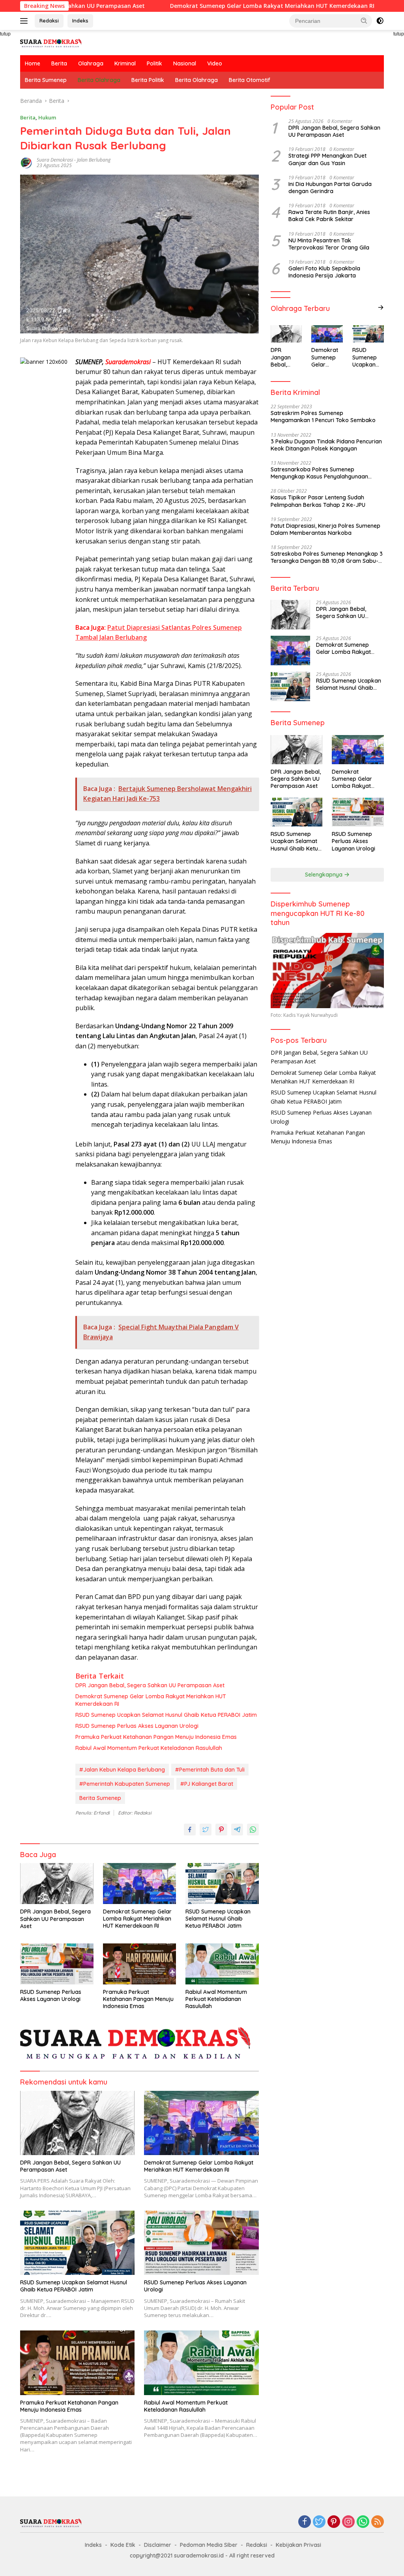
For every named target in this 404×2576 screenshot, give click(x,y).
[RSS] (378, 2522)
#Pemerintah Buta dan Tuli (210, 1770)
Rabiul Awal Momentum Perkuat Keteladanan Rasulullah (149, 1748)
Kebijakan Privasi (298, 2545)
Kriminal (125, 63)
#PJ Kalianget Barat (207, 1784)
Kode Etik (123, 2545)
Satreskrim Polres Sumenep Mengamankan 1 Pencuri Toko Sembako (323, 417)
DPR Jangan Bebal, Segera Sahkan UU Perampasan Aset (150, 1685)
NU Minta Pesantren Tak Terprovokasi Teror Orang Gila (329, 244)
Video (215, 63)
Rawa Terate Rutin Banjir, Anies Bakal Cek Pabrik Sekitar (329, 216)
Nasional (185, 63)
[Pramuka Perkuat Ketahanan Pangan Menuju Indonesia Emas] (140, 1964)
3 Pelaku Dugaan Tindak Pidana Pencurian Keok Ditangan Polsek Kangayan (326, 445)
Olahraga (91, 63)
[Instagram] (348, 2522)
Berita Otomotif (250, 80)
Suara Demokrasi (55, 160)
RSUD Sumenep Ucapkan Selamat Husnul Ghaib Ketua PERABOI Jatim (167, 1715)
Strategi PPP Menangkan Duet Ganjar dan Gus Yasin (327, 159)
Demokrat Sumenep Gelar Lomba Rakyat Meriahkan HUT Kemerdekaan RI (212, 6)
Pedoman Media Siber (209, 2545)
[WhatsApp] (363, 2522)
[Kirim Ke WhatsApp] (253, 1830)
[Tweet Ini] (206, 1830)
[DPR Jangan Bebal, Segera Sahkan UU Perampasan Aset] (57, 1884)
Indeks (80, 20)
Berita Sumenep (46, 80)
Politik (154, 63)
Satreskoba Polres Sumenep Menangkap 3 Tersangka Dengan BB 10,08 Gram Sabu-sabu (327, 557)
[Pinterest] (334, 2522)
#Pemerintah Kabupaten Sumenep (125, 1784)
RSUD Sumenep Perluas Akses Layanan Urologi (137, 1726)
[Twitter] (319, 2522)
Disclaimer (158, 2545)
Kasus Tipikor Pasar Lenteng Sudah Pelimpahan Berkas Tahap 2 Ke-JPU (318, 501)
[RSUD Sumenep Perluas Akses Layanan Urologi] (57, 1964)
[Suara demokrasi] (52, 42)
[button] (364, 20)
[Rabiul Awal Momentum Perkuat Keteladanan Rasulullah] (222, 1964)
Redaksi (49, 20)
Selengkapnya (325, 875)
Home (33, 63)
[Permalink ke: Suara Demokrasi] (26, 162)
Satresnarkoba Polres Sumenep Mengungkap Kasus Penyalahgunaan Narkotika (319, 473)
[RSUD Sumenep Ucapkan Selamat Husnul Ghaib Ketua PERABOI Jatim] (222, 1884)
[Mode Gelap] (380, 21)
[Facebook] (305, 2522)
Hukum (47, 117)
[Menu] (25, 21)
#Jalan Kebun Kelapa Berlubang (122, 1770)
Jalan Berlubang (94, 160)
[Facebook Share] (190, 1830)
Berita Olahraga (99, 80)
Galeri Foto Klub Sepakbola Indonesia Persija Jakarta (324, 272)
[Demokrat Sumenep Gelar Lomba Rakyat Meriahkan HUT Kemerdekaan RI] (140, 1884)
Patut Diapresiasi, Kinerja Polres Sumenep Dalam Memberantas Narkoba (325, 529)
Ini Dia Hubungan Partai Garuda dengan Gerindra (330, 188)
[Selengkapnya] (381, 307)
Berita (59, 63)
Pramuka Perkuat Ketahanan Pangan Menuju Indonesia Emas (156, 1737)
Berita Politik (148, 80)
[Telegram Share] (237, 1830)
